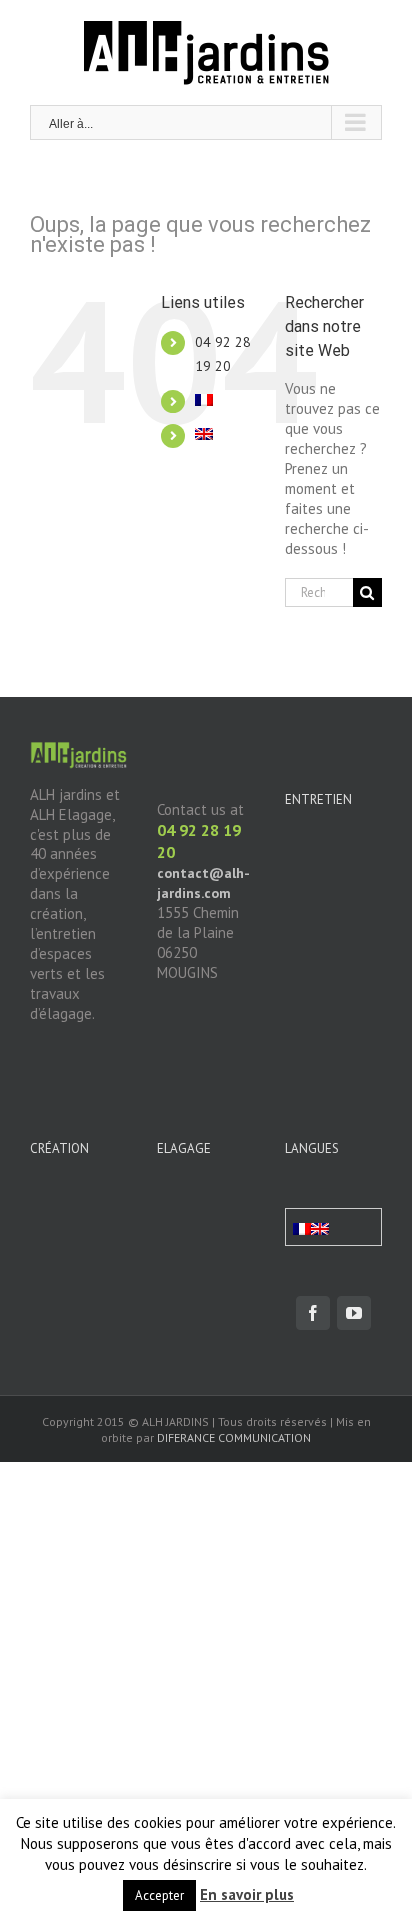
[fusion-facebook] (313, 1313)
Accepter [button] (159, 1895)
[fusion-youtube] (354, 1313)
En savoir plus (247, 1894)
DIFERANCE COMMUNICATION (234, 1437)
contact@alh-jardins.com (203, 883)
